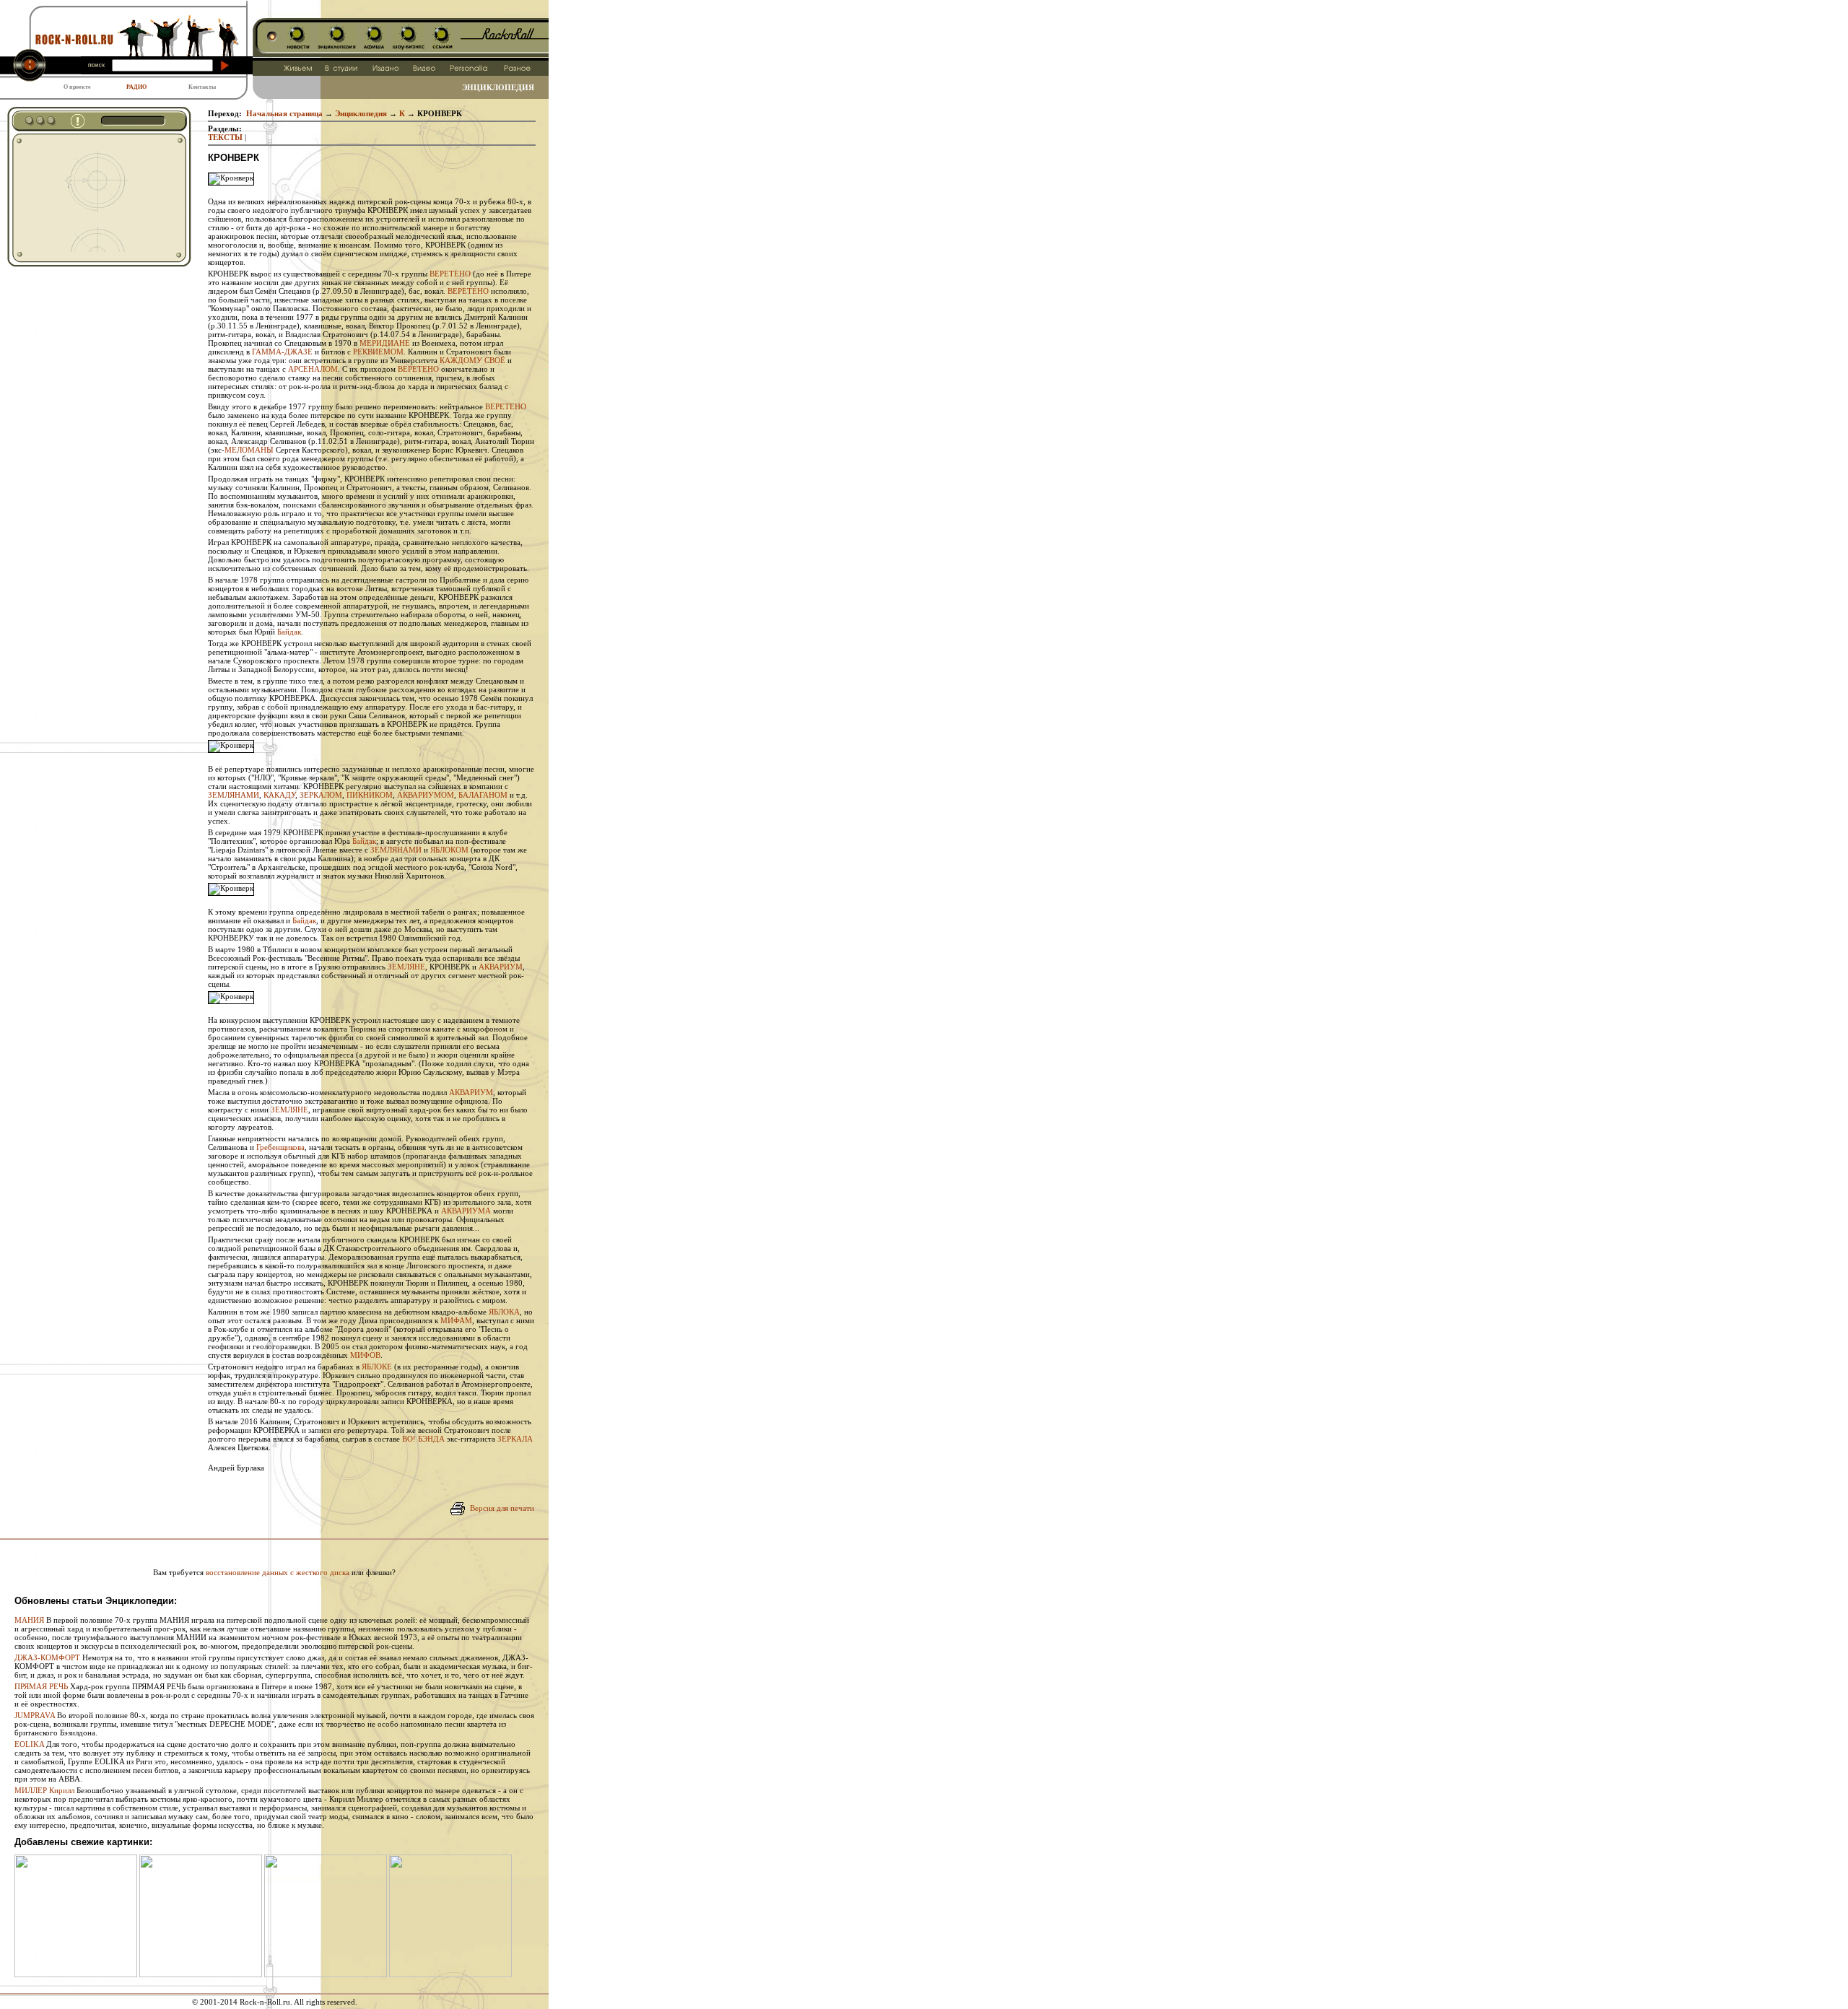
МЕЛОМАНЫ (249, 450)
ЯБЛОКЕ (377, 1367)
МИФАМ (456, 1320)
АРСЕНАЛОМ (313, 369)
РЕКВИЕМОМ (378, 352)
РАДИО (136, 87)
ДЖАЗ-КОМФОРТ (47, 1657)
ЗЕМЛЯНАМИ (234, 795)
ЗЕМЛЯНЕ (406, 967)
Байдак (289, 632)
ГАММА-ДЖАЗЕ (282, 352)
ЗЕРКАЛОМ (321, 795)
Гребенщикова (280, 1147)
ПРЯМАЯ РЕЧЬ (41, 1686)
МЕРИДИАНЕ (385, 343)
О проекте (77, 87)
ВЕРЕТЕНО (450, 274)
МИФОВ (365, 1355)
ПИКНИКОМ (370, 795)
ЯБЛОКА (504, 1312)
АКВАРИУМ (501, 967)
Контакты (202, 87)
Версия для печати (502, 1508)
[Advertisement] (88, 198)
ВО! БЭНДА (423, 1439)
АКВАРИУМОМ (426, 795)
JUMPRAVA (35, 1715)
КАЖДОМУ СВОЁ (472, 360)
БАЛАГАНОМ (483, 795)
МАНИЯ (29, 1620)
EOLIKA (29, 1744)
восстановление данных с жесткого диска (278, 1572)
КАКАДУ (279, 795)
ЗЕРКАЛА (515, 1439)
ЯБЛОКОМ (449, 850)
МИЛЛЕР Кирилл (44, 1790)
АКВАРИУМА (466, 1211)
